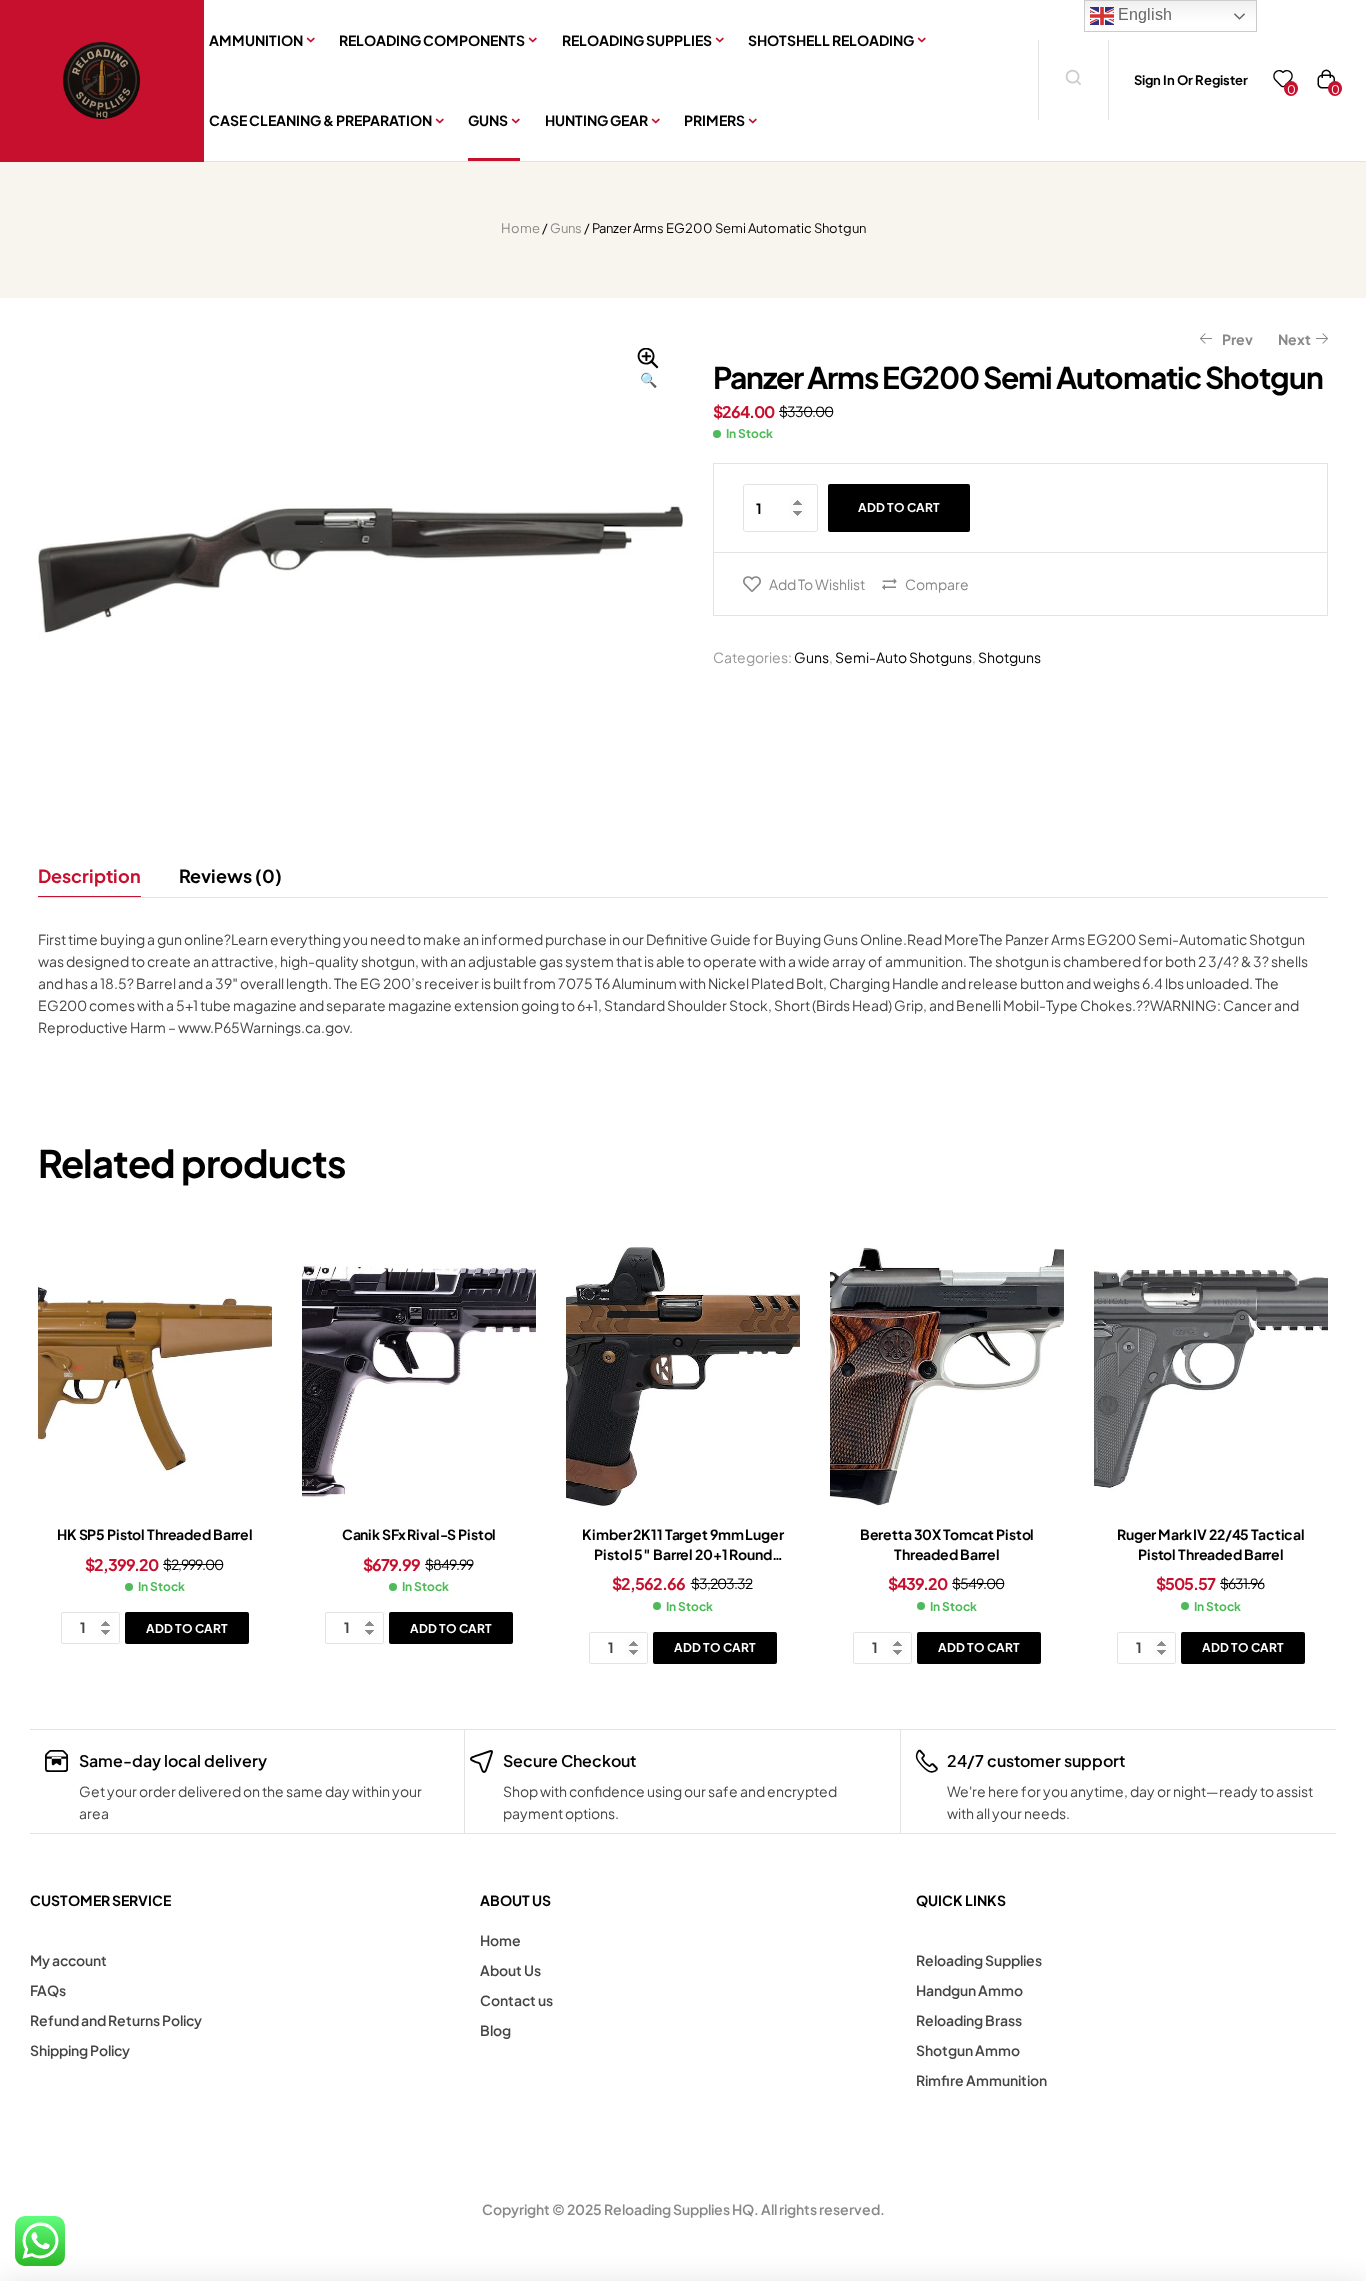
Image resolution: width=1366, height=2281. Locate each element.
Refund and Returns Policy (116, 2020)
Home (520, 228)
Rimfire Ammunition (981, 2080)
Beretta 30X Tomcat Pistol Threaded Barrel (947, 1544)
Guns (566, 228)
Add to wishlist (817, 584)
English (1143, 14)
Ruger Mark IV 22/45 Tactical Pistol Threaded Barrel (1211, 1544)
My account (68, 1960)
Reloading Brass (969, 2020)
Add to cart (899, 507)
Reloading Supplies (979, 1960)
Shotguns (1009, 657)
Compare (937, 584)
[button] (648, 369)
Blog (495, 2030)
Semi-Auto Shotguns (903, 657)
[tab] (98, 876)
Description (89, 875)
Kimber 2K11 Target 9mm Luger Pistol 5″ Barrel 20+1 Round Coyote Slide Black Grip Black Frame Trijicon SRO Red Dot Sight (683, 1563)
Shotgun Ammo (968, 2050)
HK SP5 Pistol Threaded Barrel (155, 1534)
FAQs (48, 1990)
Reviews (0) (230, 875)
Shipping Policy (80, 2050)
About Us (510, 1970)
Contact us (516, 2000)
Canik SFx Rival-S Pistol (419, 1534)
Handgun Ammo (969, 1990)
